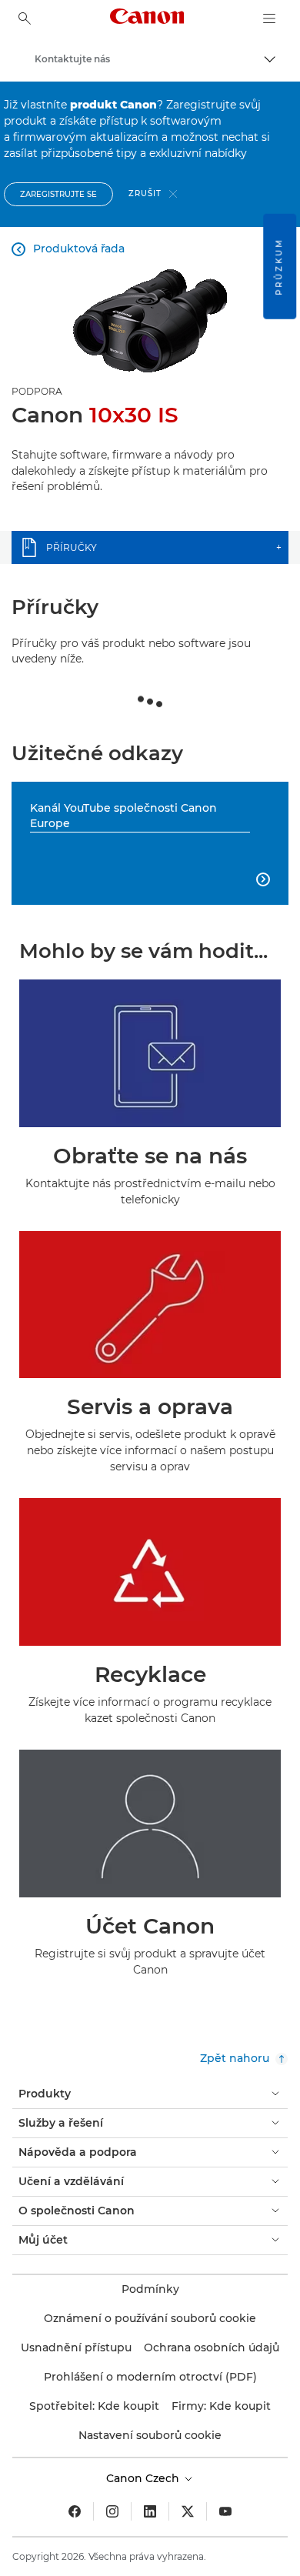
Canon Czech (144, 2478)
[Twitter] (188, 2511)
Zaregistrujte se (58, 194)
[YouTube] (225, 2511)
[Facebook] (75, 2511)
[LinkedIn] (150, 2511)
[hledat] (25, 18)
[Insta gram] (112, 2511)
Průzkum (279, 267)
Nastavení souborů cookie (150, 2435)
